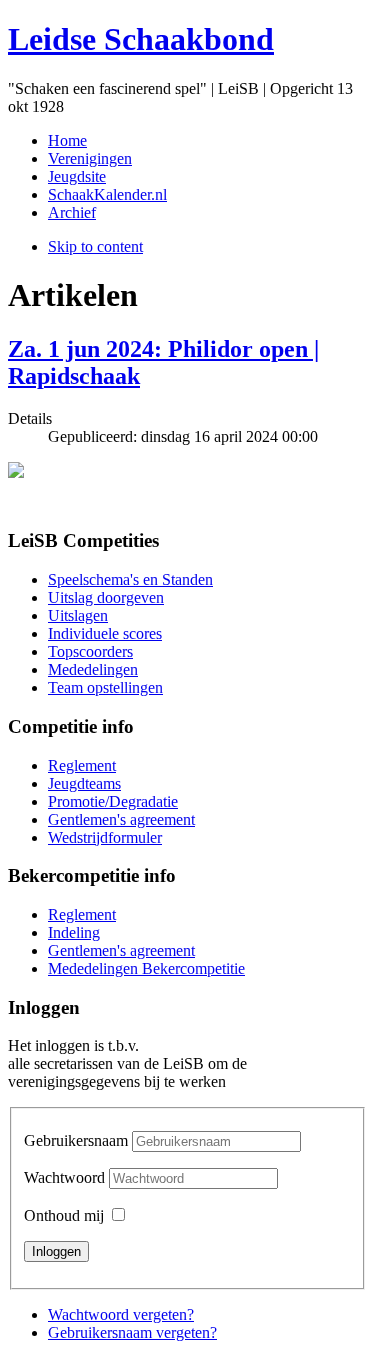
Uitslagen (78, 615)
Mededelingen (93, 669)
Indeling (74, 932)
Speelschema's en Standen (130, 579)
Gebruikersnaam (76, 1140)
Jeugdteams (84, 783)
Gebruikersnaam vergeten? (132, 1332)
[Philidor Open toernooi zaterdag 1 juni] (187, 487)
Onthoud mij (64, 1215)
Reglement (82, 765)
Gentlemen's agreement (121, 819)
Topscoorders (90, 651)
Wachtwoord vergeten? (121, 1314)
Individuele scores (105, 633)
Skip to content (95, 246)
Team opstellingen (105, 687)
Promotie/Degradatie (113, 801)
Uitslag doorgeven (106, 597)
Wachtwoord (66, 1177)
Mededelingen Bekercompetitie (146, 968)
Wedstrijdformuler (105, 837)
